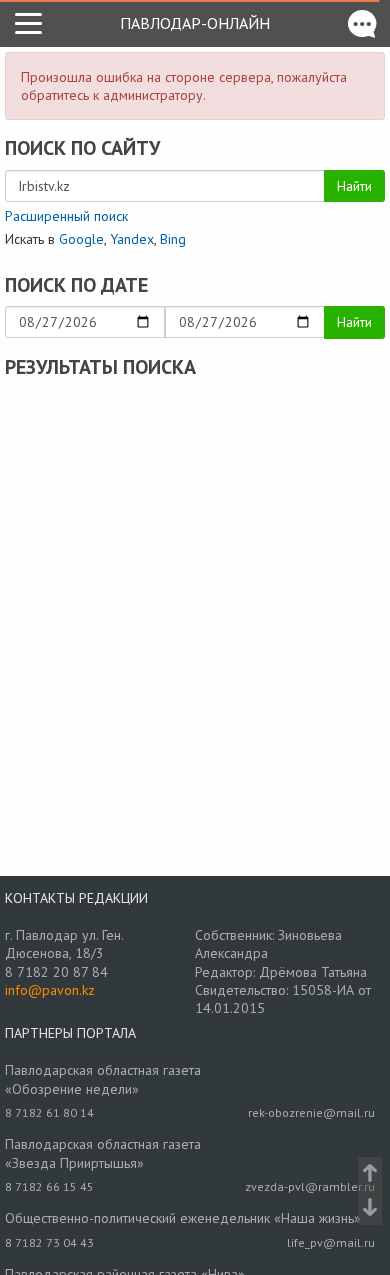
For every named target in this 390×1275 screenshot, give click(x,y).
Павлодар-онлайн (195, 23)
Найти (354, 186)
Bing (173, 239)
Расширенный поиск (66, 216)
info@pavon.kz (50, 990)
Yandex (132, 239)
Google (81, 239)
